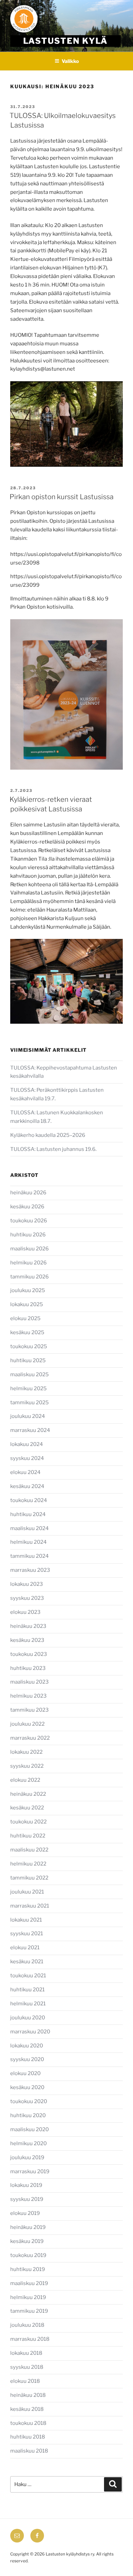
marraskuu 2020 (30, 2032)
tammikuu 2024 (29, 1556)
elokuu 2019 (25, 2213)
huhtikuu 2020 (28, 2115)
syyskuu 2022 (27, 1766)
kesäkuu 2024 (27, 1486)
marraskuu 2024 (30, 1430)
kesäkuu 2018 (27, 2409)
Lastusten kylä (66, 41)
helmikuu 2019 (28, 2297)
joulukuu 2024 (28, 1416)
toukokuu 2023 (29, 1654)
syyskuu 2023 (27, 1598)
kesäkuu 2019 (27, 2241)
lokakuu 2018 (26, 2353)
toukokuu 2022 (28, 1822)
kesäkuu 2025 (27, 1332)
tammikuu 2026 (29, 1277)
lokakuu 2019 (26, 2185)
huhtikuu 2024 (28, 1514)
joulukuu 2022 (27, 1724)
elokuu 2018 (25, 2381)
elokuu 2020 (25, 2073)
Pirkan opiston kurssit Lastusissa (62, 497)
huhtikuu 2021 (27, 1990)
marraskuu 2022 (30, 1738)
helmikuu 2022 (28, 1864)
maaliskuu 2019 (29, 2283)
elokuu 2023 (25, 1612)
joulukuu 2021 (27, 1892)
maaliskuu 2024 (29, 1528)
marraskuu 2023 (30, 1570)
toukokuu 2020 (29, 2101)
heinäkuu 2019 (28, 2227)
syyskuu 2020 (27, 2059)
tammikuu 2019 (29, 2311)
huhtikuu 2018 (28, 2437)
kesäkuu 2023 (27, 1640)
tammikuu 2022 (29, 1878)
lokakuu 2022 (26, 1752)
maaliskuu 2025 (29, 1375)
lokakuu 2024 (27, 1444)
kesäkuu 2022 (27, 1808)
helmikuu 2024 (28, 1542)
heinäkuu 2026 (28, 1193)
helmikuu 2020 (28, 2143)
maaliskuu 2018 (29, 2451)
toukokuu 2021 (28, 1976)
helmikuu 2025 (28, 1389)
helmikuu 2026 (28, 1263)
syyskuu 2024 (27, 1458)
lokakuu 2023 (27, 1584)
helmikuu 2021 (28, 2004)
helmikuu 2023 (28, 1696)
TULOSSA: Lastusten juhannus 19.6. (53, 1149)
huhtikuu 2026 (28, 1235)
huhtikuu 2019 (28, 2269)
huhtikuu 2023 (28, 1668)
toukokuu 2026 (29, 1221)
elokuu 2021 (25, 1948)
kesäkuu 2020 (27, 2087)
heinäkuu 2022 (28, 1794)
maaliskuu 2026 (29, 1249)
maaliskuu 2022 (29, 1850)
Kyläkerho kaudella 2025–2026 (48, 1135)
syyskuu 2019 (27, 2199)
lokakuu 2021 (26, 1920)
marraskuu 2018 (30, 2339)
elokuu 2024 (25, 1472)
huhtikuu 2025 (28, 1360)
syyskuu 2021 (27, 1934)
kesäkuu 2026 (27, 1207)
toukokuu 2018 (28, 2423)
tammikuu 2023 (29, 1710)
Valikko (70, 61)
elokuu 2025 (25, 1318)
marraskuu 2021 (30, 1906)
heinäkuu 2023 (28, 1626)
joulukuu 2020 (28, 2018)
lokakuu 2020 (27, 2046)
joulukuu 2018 (27, 2325)
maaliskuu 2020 (29, 2129)
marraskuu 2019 (30, 2172)
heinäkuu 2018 (28, 2395)
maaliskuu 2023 (29, 1682)
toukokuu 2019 (28, 2255)
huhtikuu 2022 (28, 1836)
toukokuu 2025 (29, 1346)
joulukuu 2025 (28, 1290)
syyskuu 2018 (27, 2367)
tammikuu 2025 (29, 1403)
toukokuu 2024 (29, 1500)
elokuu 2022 (25, 1780)
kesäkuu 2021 (27, 1962)
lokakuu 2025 (27, 1304)
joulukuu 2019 (27, 2157)
